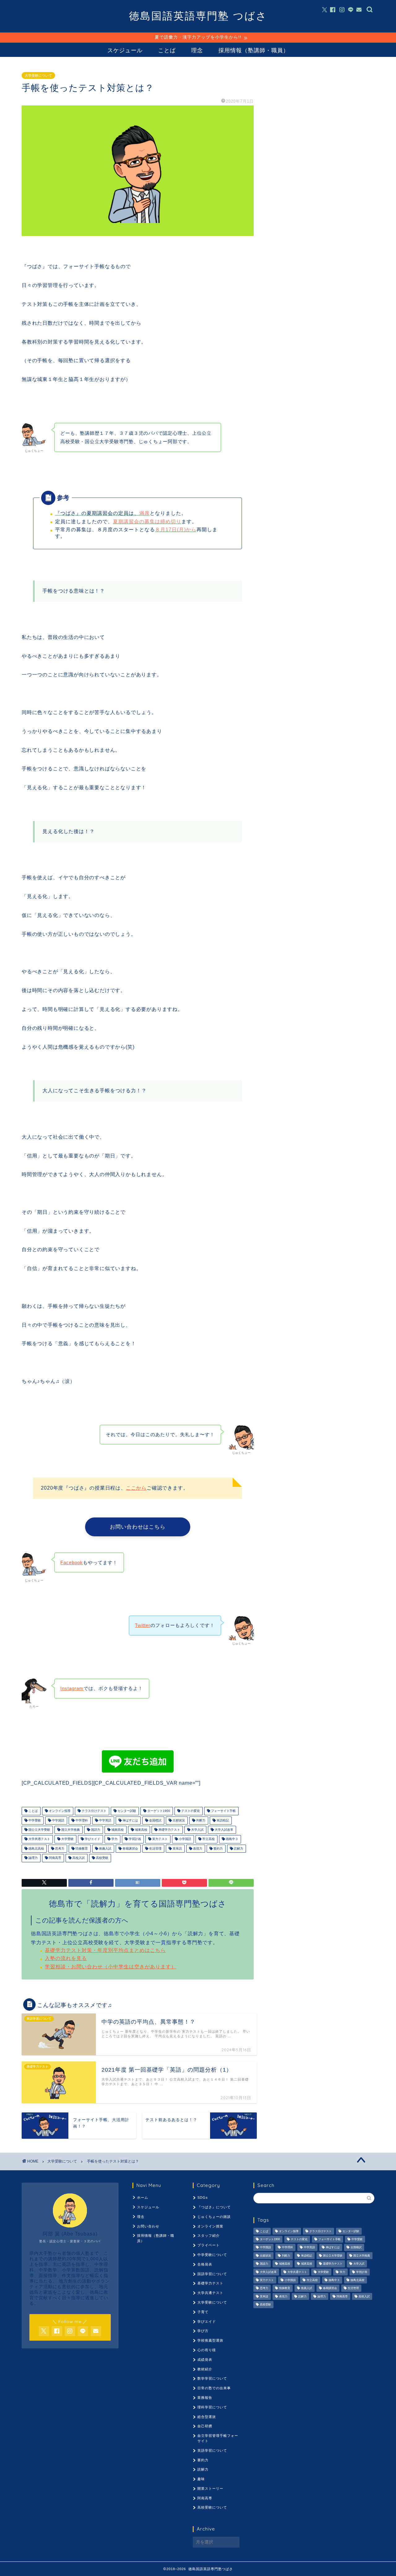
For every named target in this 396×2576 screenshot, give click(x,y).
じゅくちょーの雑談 (214, 2217)
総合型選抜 (207, 2417)
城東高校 (141, 1830)
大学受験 (67, 1839)
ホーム (143, 2197)
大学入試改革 (224, 1830)
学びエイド (92, 1839)
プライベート (209, 2245)
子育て (203, 2312)
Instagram (72, 1688)
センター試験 (126, 1811)
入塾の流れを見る (66, 1958)
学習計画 (134, 1839)
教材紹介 (205, 2369)
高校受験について (212, 2507)
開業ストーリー (210, 2488)
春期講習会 (130, 1849)
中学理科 (81, 1820)
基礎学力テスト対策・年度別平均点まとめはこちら (105, 1950)
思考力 (59, 1849)
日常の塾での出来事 (214, 2388)
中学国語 (58, 1820)
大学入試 (197, 1830)
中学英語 (105, 1820)
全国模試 (155, 1820)
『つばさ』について (214, 2207)
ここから (136, 1488)
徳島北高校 (36, 1849)
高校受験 (102, 1858)
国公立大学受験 (39, 1830)
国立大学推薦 (70, 1830)
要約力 (218, 1849)
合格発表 (205, 2264)
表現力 (197, 1849)
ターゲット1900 (158, 1811)
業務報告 (205, 2398)
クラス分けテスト (94, 1811)
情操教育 (81, 1849)
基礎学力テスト (169, 1830)
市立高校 (208, 1839)
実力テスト (159, 1839)
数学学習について (212, 2378)
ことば (167, 50)
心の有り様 (207, 2350)
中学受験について (212, 2255)
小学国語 (185, 1839)
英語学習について (212, 2450)
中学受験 (34, 1820)
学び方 (203, 2331)
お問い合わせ (148, 2226)
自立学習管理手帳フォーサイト (218, 2438)
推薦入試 (105, 1849)
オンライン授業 (210, 2226)
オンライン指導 (59, 1811)
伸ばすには (130, 1820)
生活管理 (155, 1849)
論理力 (33, 1858)
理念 (197, 50)
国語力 (95, 1830)
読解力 (238, 1849)
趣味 (201, 2479)
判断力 (200, 1820)
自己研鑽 (205, 2426)
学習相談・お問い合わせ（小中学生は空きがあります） (111, 1967)
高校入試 (78, 1858)
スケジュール (125, 50)
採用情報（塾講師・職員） (254, 50)
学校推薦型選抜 (210, 2340)
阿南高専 (55, 1858)
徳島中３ (232, 1839)
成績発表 (205, 2360)
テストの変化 (190, 1811)
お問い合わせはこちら (138, 1527)
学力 (114, 1839)
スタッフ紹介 (209, 2236)
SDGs (203, 2197)
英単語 (177, 1849)
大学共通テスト (39, 1839)
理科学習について (212, 2407)
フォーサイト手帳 (223, 1811)
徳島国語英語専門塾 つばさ (198, 16)
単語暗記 (222, 1820)
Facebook (72, 1562)
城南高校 (117, 1830)
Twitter (143, 1625)
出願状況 (178, 1820)
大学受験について (38, 75)
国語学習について (212, 2274)
